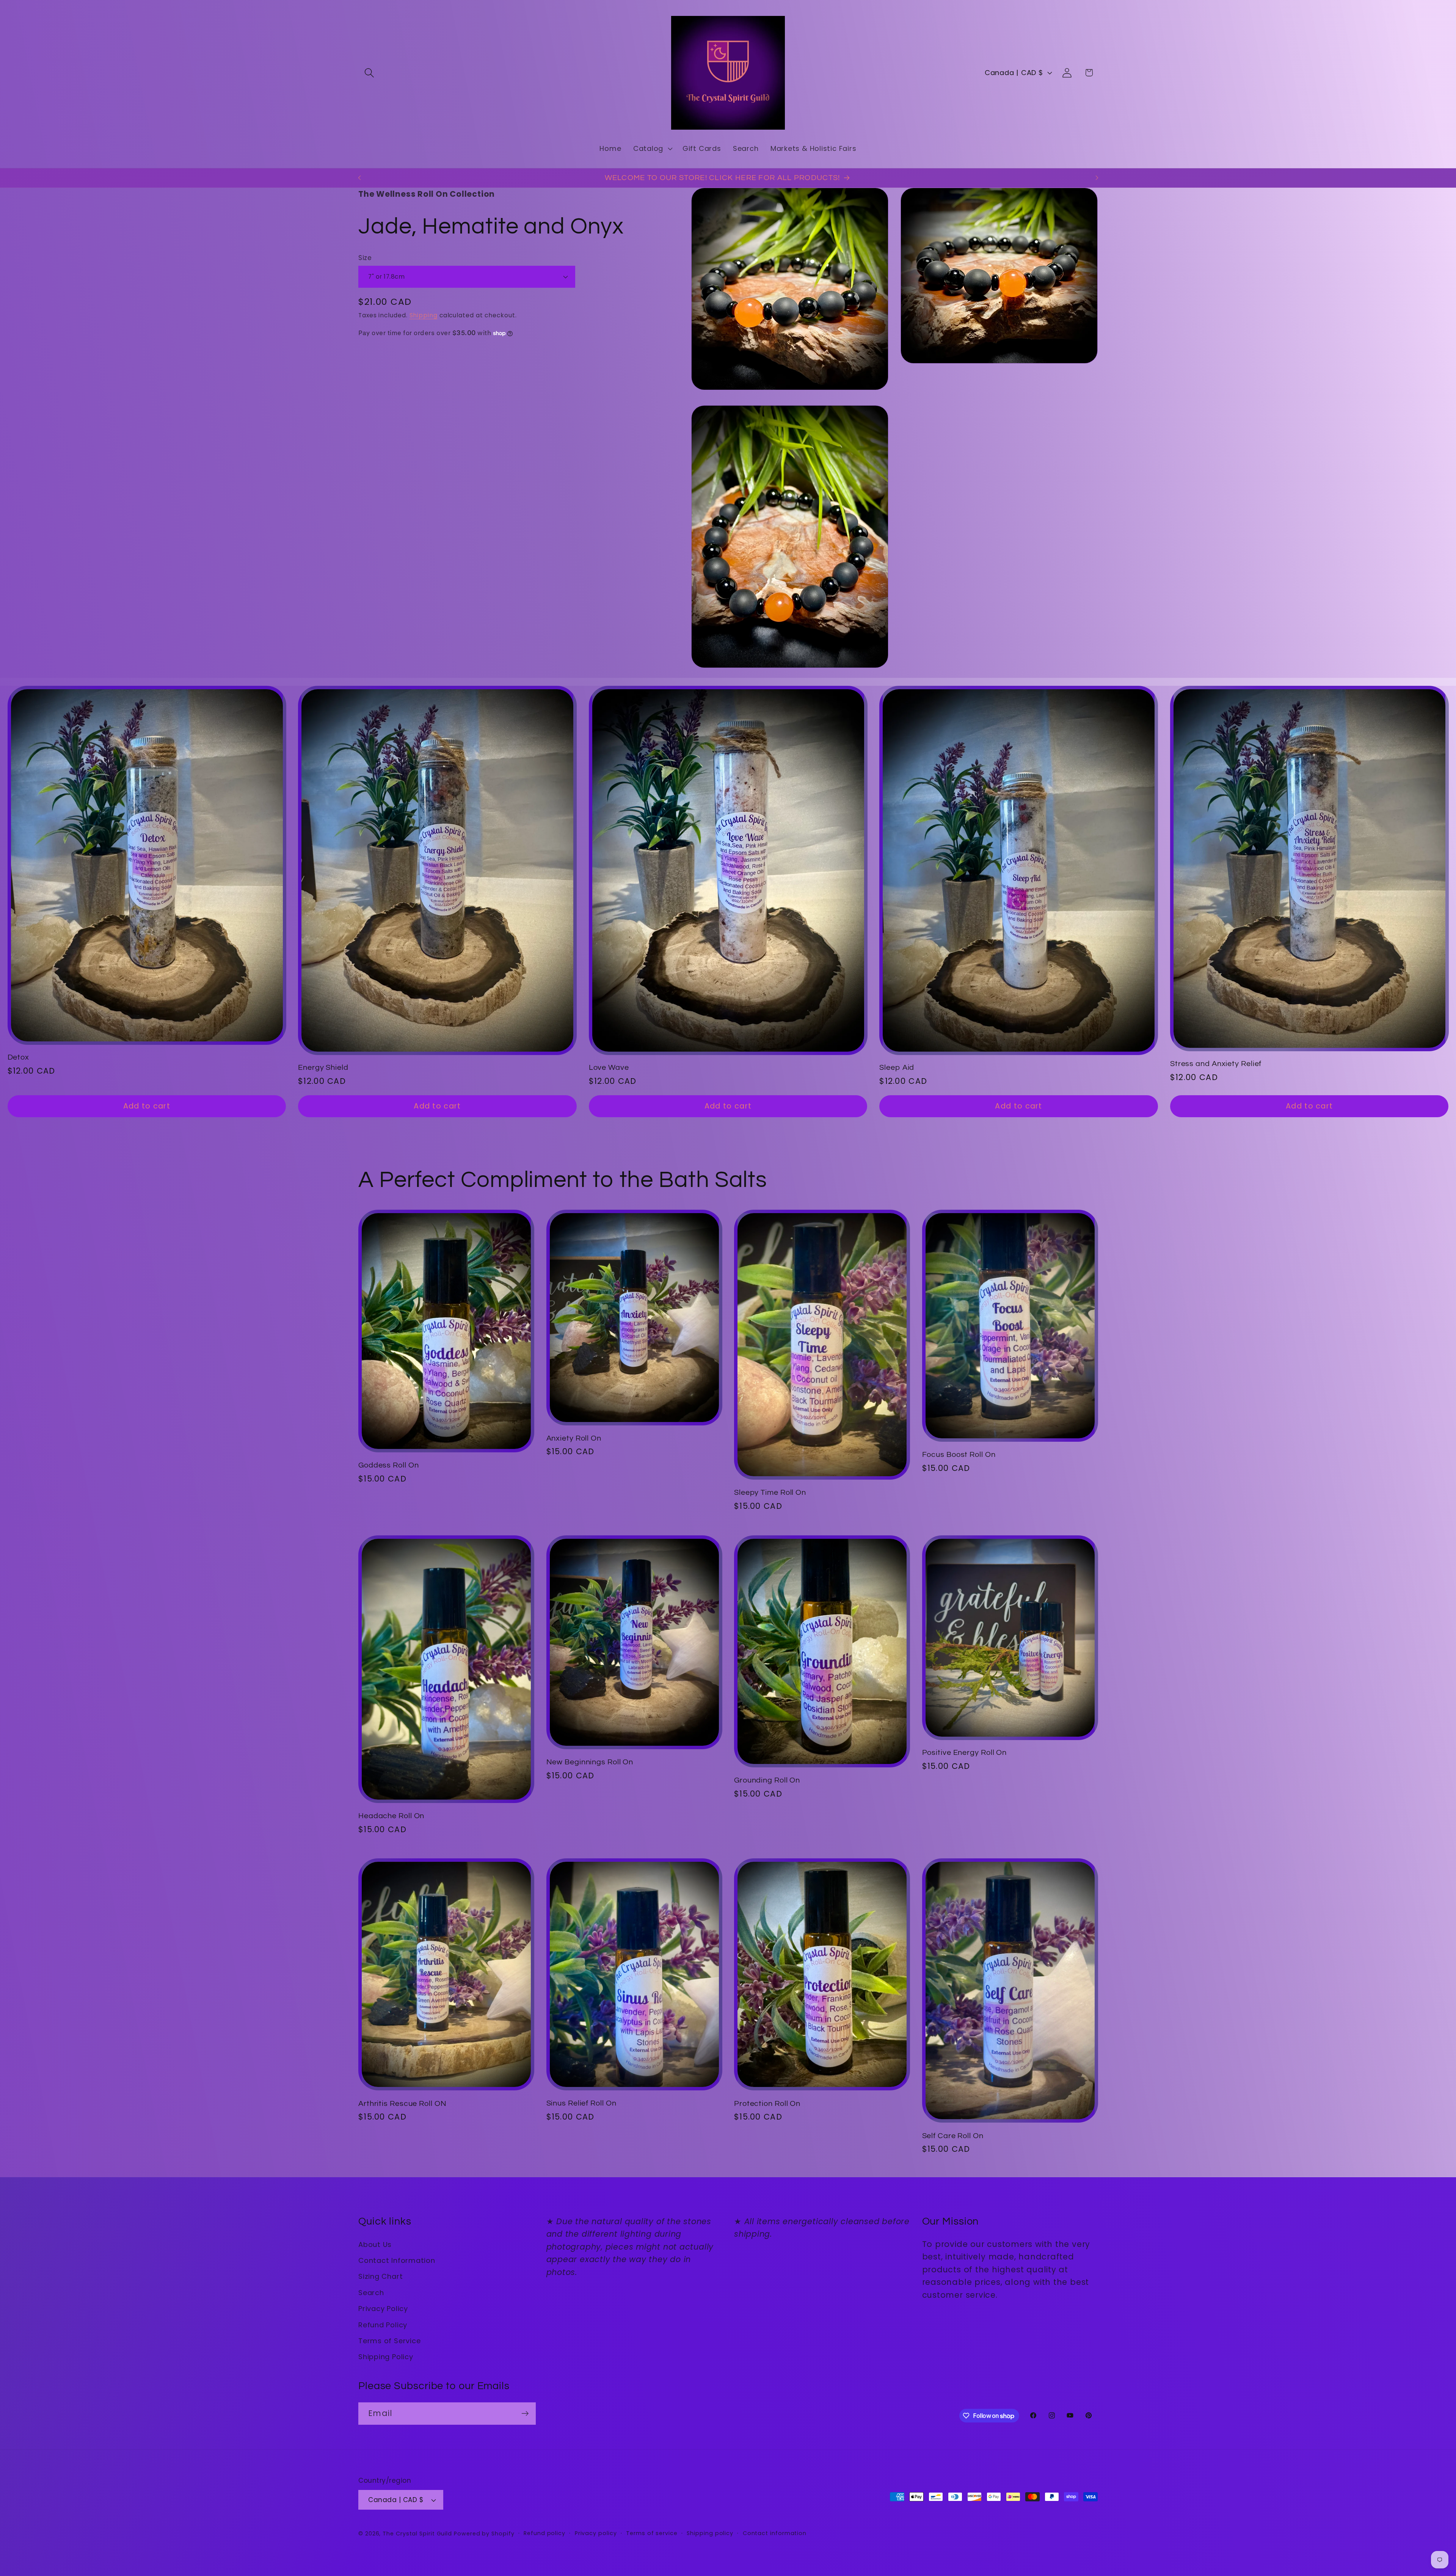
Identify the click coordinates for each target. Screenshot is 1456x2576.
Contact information (775, 2533)
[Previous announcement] (359, 178)
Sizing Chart (380, 2276)
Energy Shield (323, 1068)
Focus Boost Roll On (959, 1455)
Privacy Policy (383, 2309)
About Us (375, 2244)
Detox (19, 1057)
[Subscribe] (525, 2414)
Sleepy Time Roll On (770, 1493)
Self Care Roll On (953, 2136)
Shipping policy (710, 2533)
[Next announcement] (1097, 178)
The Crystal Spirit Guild (417, 2534)
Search (371, 2293)
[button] (369, 73)
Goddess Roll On (389, 1465)
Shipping (424, 315)
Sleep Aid (897, 1068)
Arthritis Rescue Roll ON (402, 2104)
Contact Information (397, 2260)
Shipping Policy (386, 2357)
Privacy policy (596, 2533)
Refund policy (544, 2533)
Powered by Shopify (484, 2534)
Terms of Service (389, 2341)
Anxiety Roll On (574, 1438)
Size (365, 258)
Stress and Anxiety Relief (1216, 1064)
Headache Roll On (391, 1816)
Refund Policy (383, 2325)
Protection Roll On (767, 2104)
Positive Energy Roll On (965, 1753)
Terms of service (652, 2533)
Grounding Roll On (767, 1780)
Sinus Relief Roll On (581, 2103)
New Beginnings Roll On (590, 1762)
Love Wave (609, 1068)
